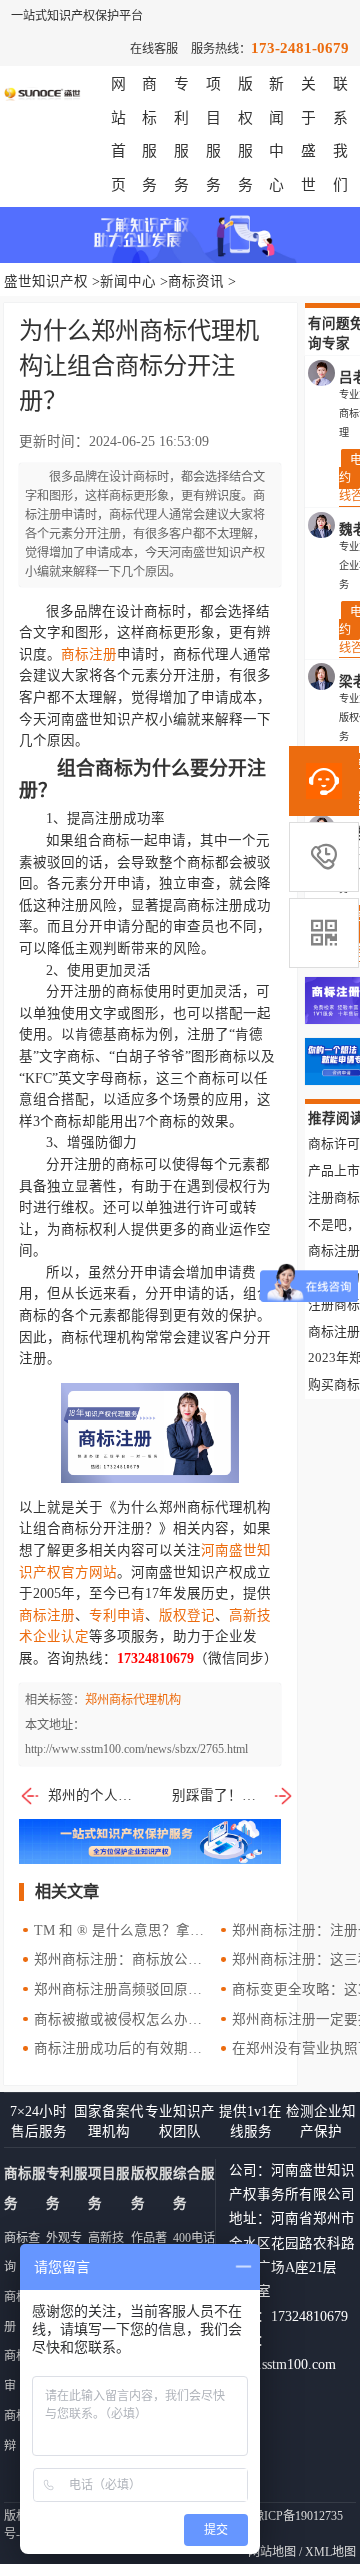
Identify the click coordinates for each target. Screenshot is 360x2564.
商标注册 (89, 654)
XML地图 (330, 2552)
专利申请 (117, 1615)
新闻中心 (128, 281)
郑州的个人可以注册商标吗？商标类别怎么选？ (94, 1795)
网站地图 (272, 2552)
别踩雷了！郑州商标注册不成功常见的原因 (232, 1795)
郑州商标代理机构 (133, 1700)
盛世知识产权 (46, 281)
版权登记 (187, 1615)
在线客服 (154, 49)
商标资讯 (196, 281)
